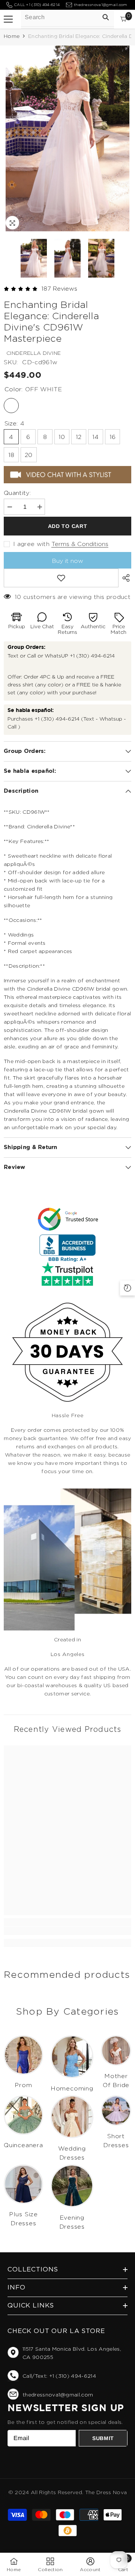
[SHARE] (124, 578)
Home (12, 36)
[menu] (8, 19)
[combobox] (68, 17)
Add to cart (70, 526)
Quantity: (17, 493)
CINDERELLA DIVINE (34, 353)
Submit (103, 2438)
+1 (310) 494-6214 (92, 656)
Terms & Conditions (80, 544)
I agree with (31, 544)
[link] (67, 1931)
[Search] (106, 17)
